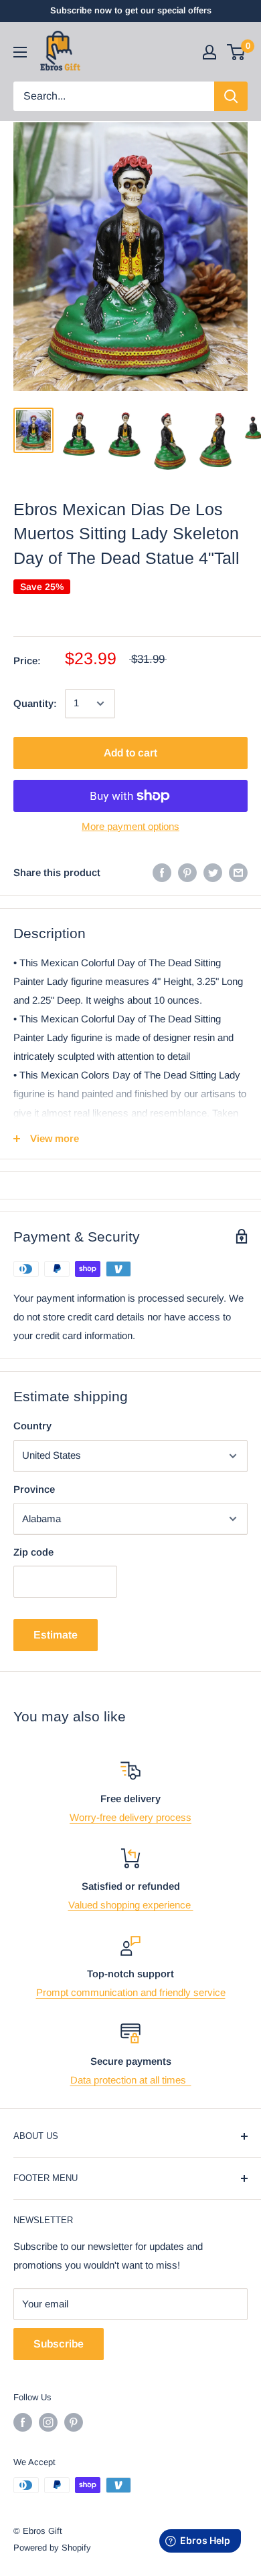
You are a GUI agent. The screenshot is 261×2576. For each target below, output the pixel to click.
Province (34, 1489)
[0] (237, 52)
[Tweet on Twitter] (213, 872)
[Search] (231, 96)
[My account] (209, 52)
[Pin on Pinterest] (187, 872)
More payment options (130, 826)
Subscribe (59, 2344)
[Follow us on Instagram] (48, 2422)
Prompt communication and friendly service (131, 1992)
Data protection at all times (131, 2080)
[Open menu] (20, 52)
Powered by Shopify (52, 2548)
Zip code (33, 1552)
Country (32, 1426)
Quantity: (35, 703)
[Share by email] (238, 872)
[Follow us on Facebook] (23, 2422)
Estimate (56, 1635)
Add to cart (130, 753)
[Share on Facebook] (162, 872)
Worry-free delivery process (130, 1817)
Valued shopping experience (131, 1905)
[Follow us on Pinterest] (74, 2422)
